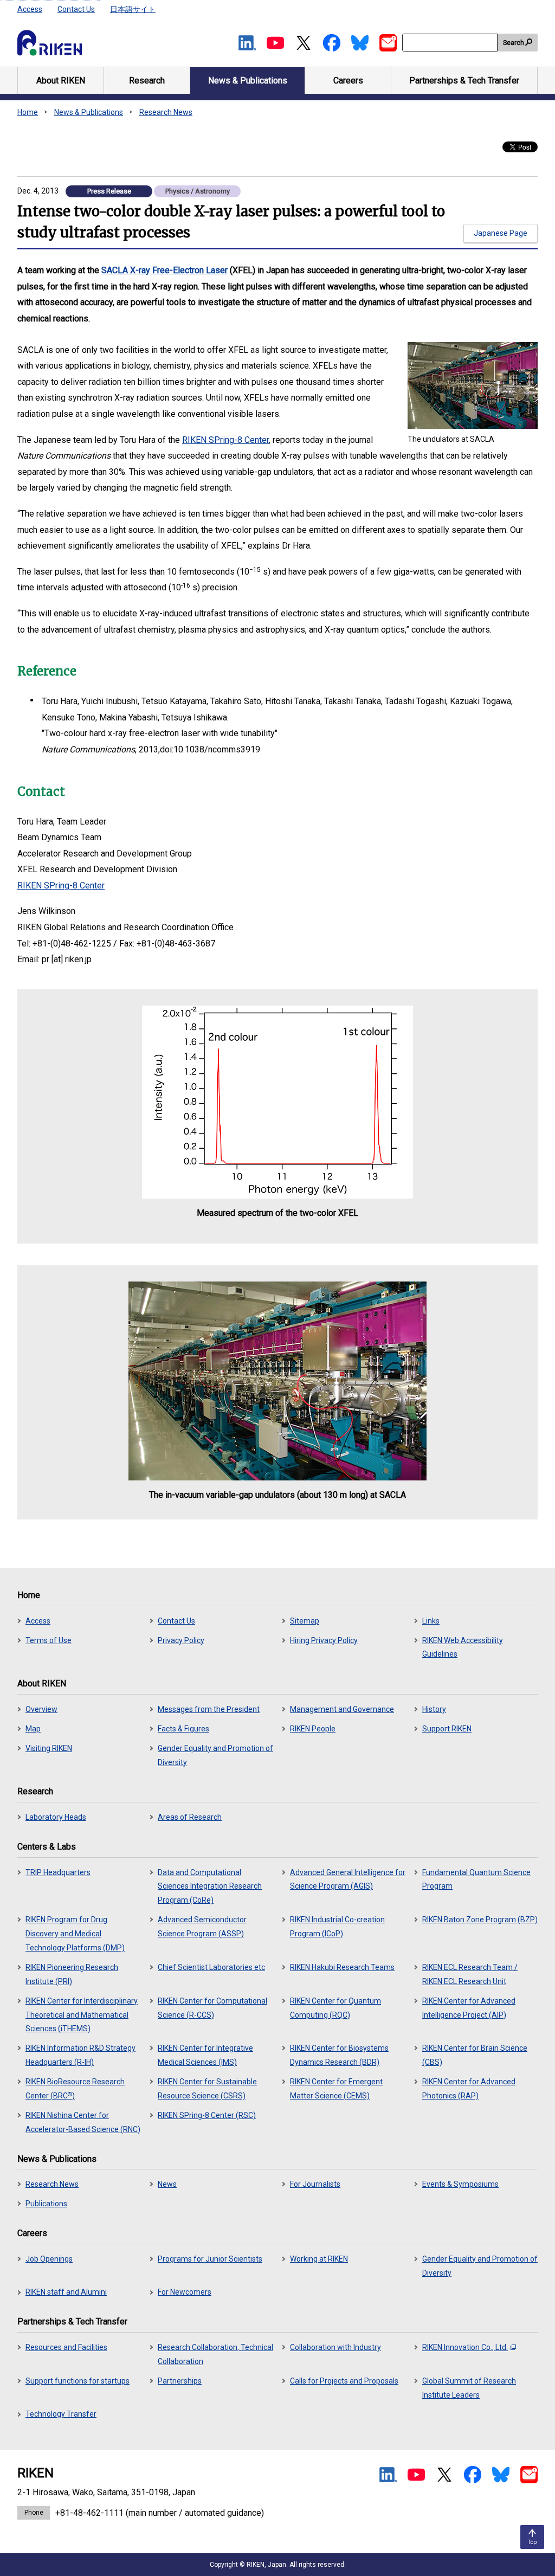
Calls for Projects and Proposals (344, 2381)
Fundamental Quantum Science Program (476, 1879)
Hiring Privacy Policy (324, 1640)
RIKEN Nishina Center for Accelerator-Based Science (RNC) (83, 2122)
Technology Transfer (61, 2414)
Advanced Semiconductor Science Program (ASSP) (202, 1927)
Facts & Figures (183, 1729)
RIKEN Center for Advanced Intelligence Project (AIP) (469, 2008)
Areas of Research (190, 1817)
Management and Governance (342, 1709)
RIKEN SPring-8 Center (225, 440)
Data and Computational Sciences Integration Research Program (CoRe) (210, 1886)
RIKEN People (313, 1729)
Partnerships (180, 2381)
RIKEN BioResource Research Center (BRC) (75, 2089)
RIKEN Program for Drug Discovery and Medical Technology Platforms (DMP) (75, 1934)
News (167, 2184)
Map (33, 1729)
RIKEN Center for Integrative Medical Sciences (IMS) (205, 2055)
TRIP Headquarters (58, 1872)
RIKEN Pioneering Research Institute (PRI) (72, 1974)
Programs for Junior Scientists (210, 2259)
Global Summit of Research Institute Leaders (469, 2388)
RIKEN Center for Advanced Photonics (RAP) (469, 2089)
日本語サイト (133, 9)
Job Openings (49, 2259)
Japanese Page (501, 233)
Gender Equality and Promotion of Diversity (215, 1755)
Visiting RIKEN (49, 1748)
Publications (46, 2204)
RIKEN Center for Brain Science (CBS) (475, 2055)
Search (514, 43)
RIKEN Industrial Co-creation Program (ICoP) (337, 1927)
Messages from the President (209, 1709)
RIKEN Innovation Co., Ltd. (465, 2347)
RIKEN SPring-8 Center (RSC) (207, 2115)
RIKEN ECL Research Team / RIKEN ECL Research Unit (470, 1974)
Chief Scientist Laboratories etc (211, 1967)
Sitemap (305, 1621)
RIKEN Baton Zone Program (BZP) (480, 1920)
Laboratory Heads (56, 1817)
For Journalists (315, 2184)
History (434, 1709)
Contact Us (76, 9)
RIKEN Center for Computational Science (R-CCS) (212, 2008)
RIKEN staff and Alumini (66, 2292)
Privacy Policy (181, 1640)
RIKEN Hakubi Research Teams (342, 1967)
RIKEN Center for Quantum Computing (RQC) (335, 2008)
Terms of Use (49, 1640)
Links (431, 1621)
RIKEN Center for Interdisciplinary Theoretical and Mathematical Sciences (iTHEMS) (82, 2015)
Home (28, 112)
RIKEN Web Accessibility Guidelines (463, 1647)
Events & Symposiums (460, 2184)
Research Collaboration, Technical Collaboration (215, 2354)
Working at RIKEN (319, 2259)
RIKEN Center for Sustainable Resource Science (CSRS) (207, 2089)
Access (30, 9)
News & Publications (89, 112)
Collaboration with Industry (335, 2347)
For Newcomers (185, 2292)
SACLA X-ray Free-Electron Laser (164, 270)
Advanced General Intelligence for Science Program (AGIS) (348, 1879)
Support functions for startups (78, 2381)
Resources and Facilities (66, 2347)
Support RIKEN (447, 1729)
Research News (166, 112)
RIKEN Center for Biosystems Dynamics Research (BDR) (339, 2055)
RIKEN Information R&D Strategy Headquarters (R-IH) (80, 2055)
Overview (41, 1709)
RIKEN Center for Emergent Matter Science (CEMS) (336, 2089)
